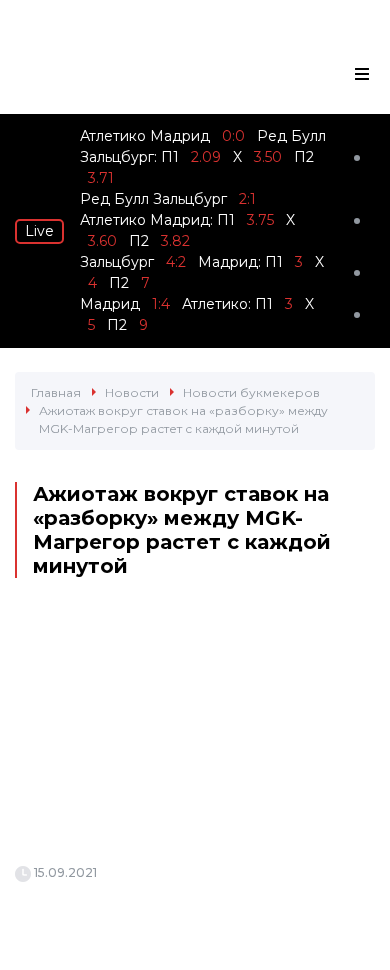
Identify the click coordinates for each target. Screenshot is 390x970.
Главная (56, 392)
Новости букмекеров (251, 392)
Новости (132, 392)
